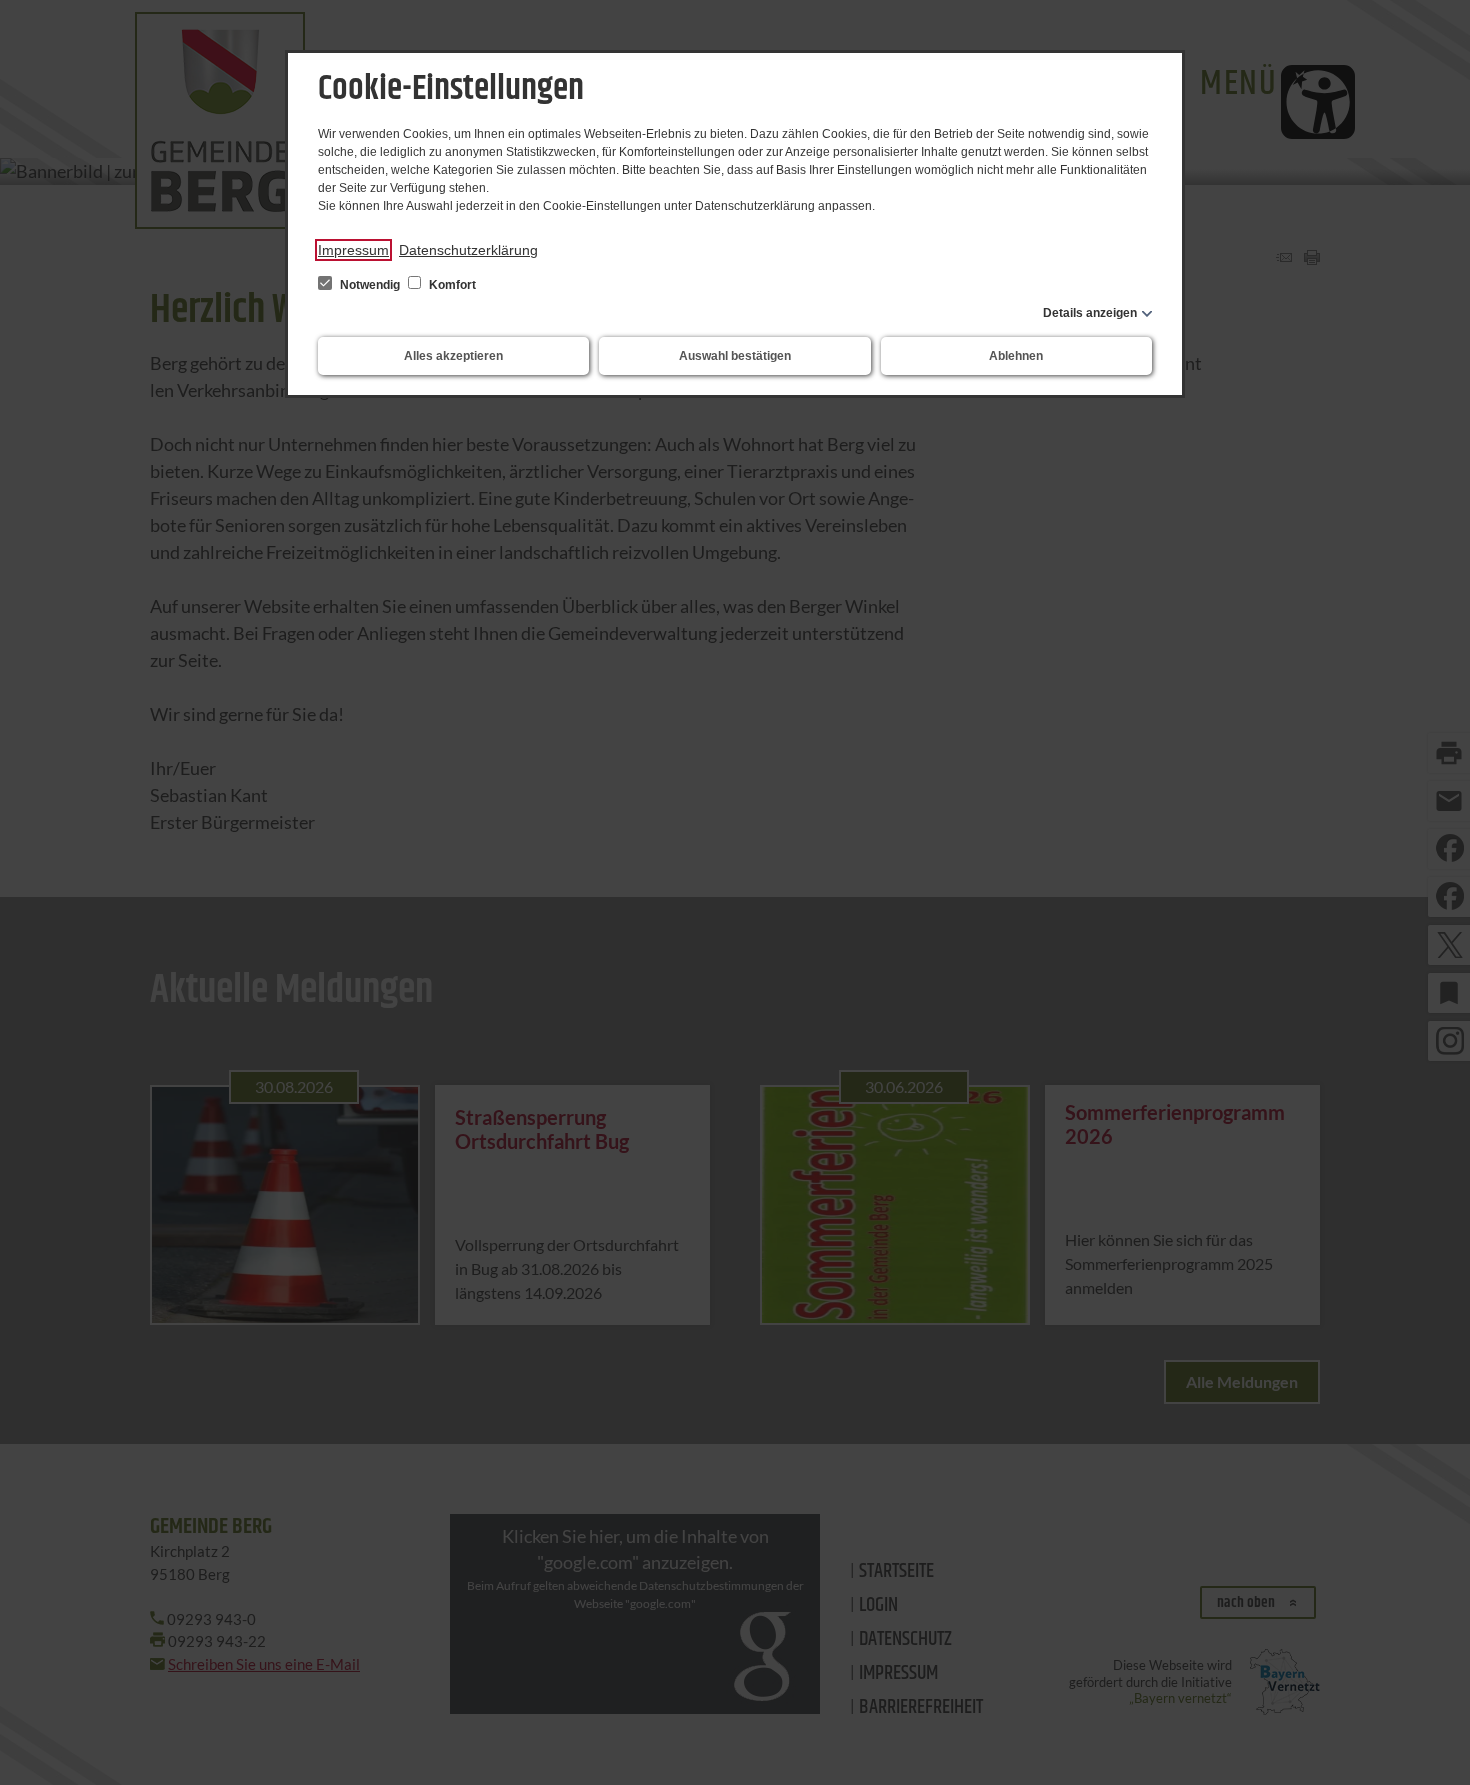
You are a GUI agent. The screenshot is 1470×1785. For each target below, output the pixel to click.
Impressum (353, 250)
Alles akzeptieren (453, 356)
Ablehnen (1016, 356)
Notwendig (370, 285)
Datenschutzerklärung (468, 250)
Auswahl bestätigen (735, 356)
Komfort (451, 285)
